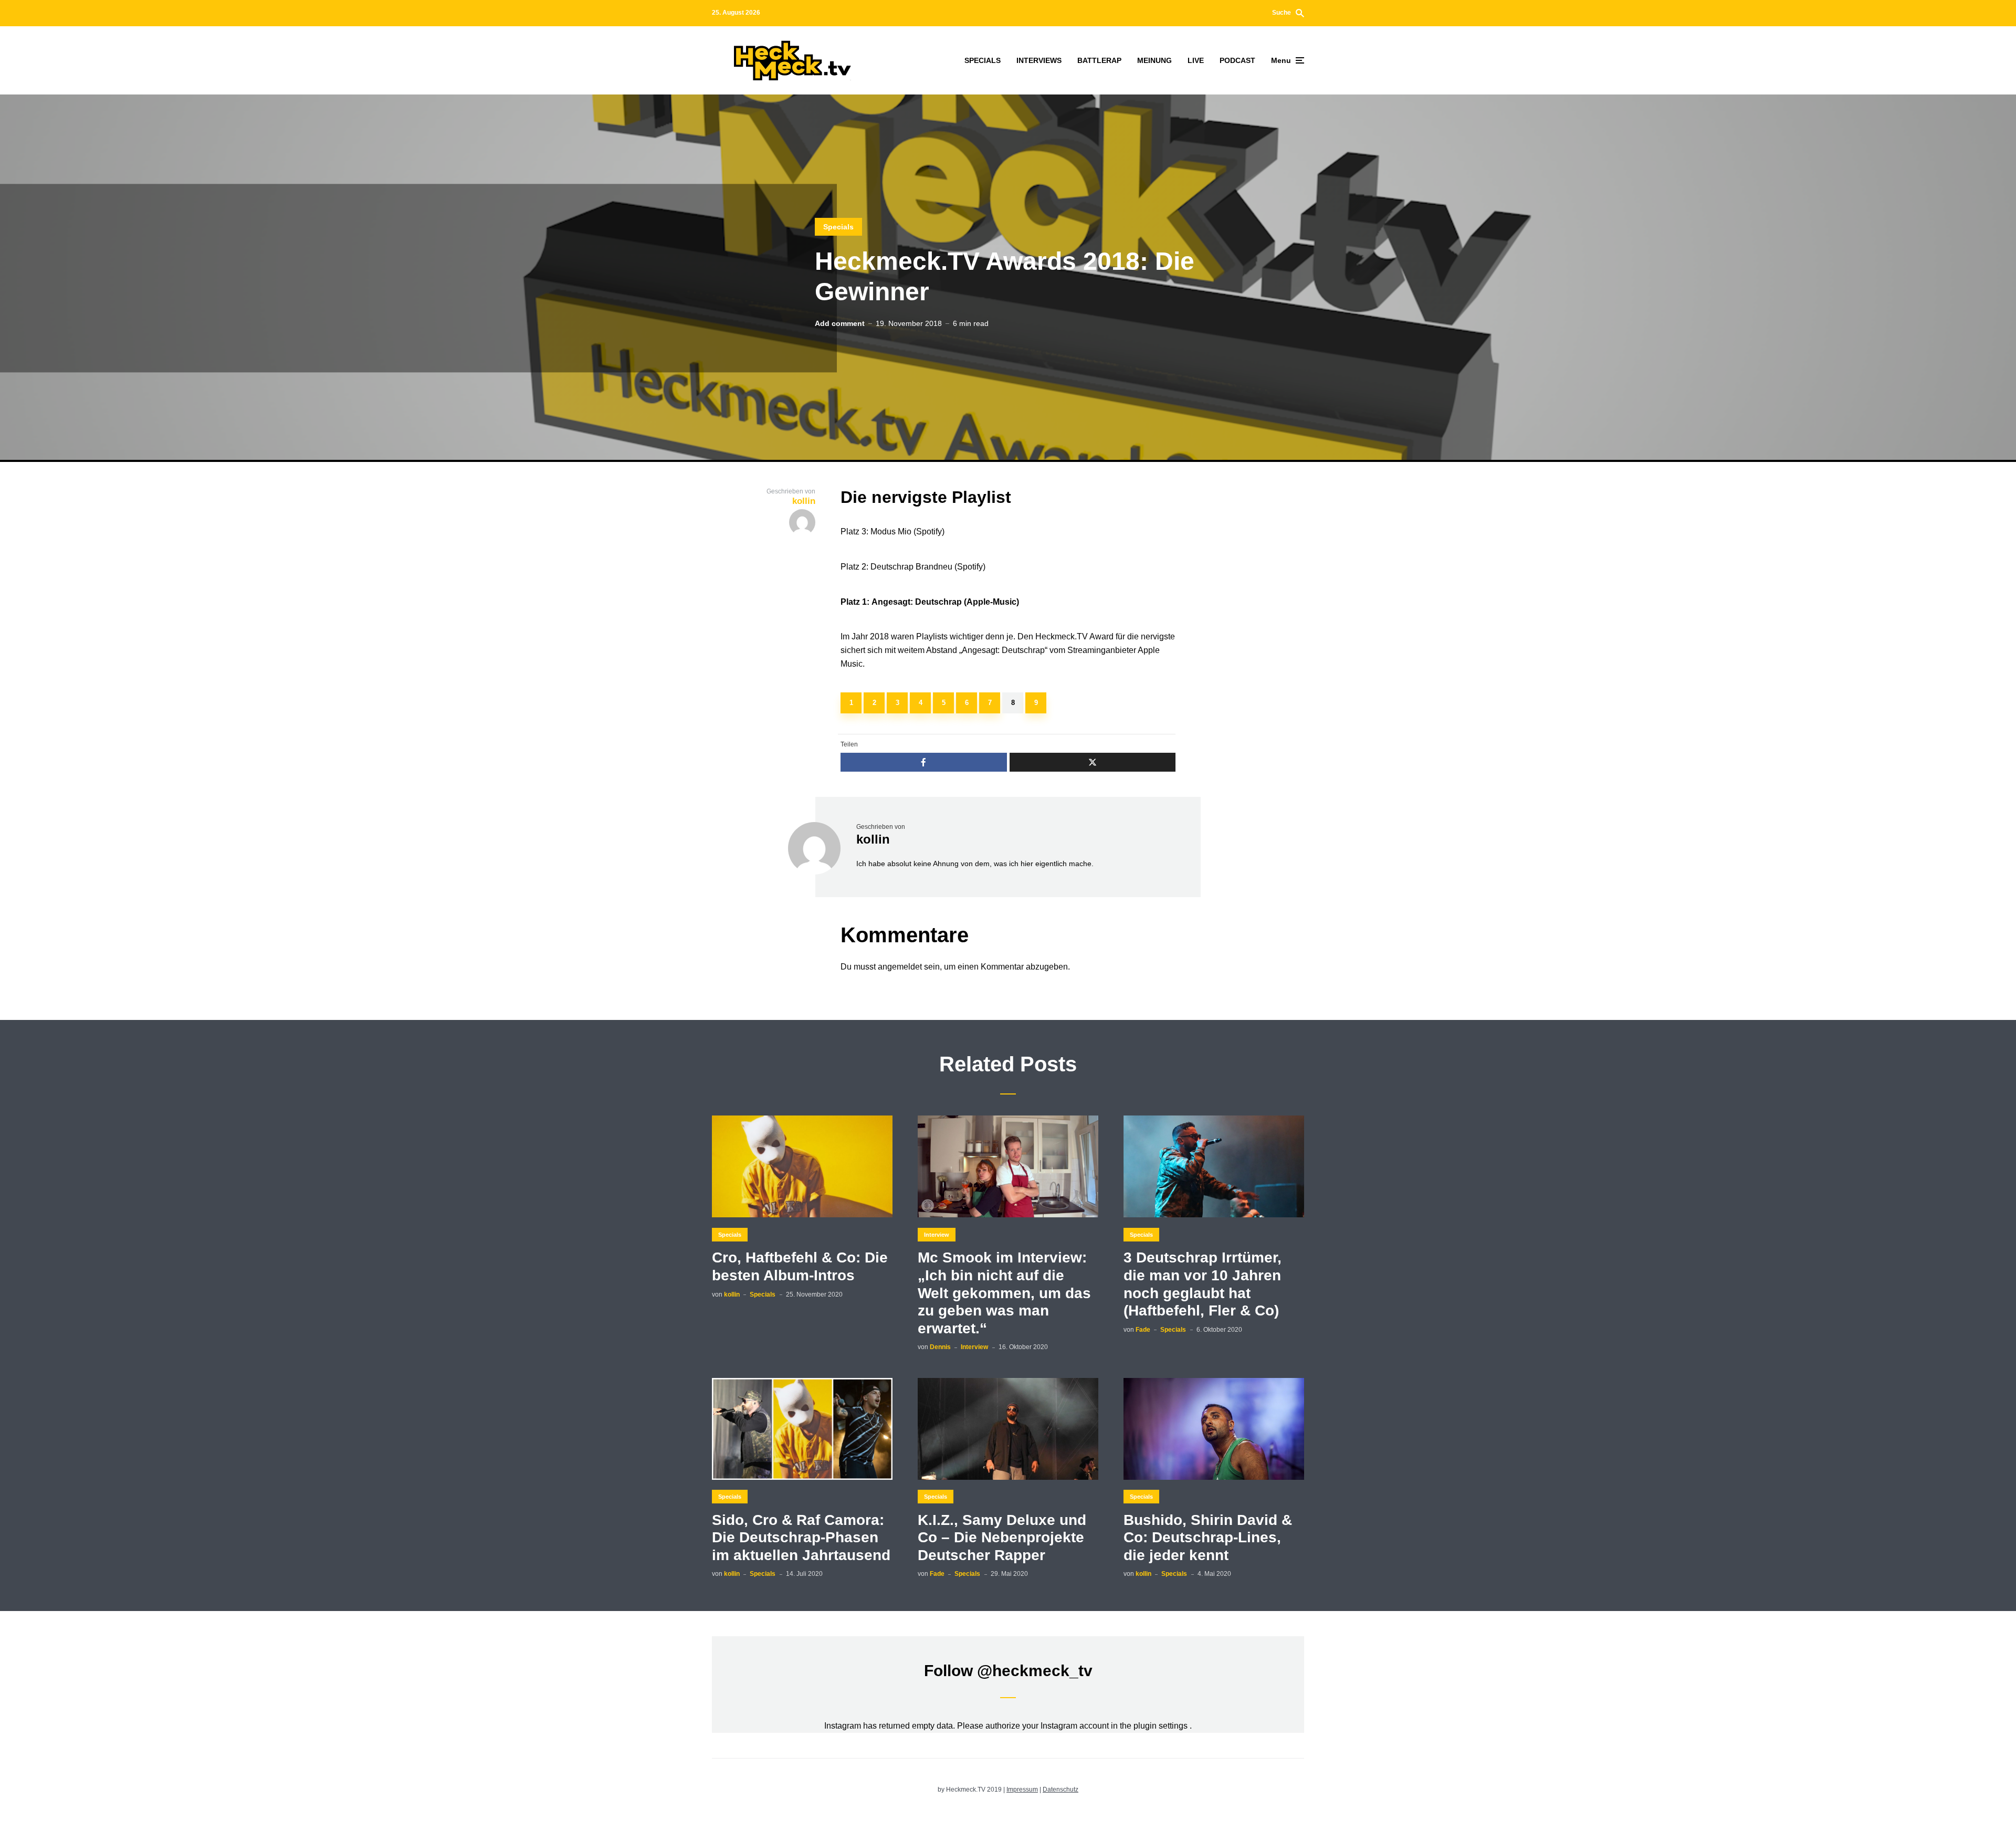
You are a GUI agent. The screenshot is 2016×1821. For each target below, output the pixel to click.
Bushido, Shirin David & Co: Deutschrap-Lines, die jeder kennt (1208, 1538)
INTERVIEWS (1039, 60)
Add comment (840, 323)
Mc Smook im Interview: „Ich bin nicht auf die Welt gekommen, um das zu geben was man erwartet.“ (1004, 1293)
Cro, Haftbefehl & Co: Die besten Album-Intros (800, 1266)
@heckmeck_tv (1035, 1671)
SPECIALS (983, 60)
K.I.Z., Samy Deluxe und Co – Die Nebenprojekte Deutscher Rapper (1002, 1538)
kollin (873, 839)
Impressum (1022, 1790)
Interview (937, 1235)
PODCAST (1237, 60)
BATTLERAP (1099, 60)
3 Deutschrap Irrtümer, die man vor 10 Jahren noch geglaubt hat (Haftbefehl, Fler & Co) (1203, 1284)
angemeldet (900, 967)
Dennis (940, 1347)
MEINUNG (1154, 60)
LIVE (1196, 60)
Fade (1143, 1330)
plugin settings (1162, 1726)
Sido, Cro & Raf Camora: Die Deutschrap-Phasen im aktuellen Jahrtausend (801, 1538)
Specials (838, 227)
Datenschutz (1060, 1790)
